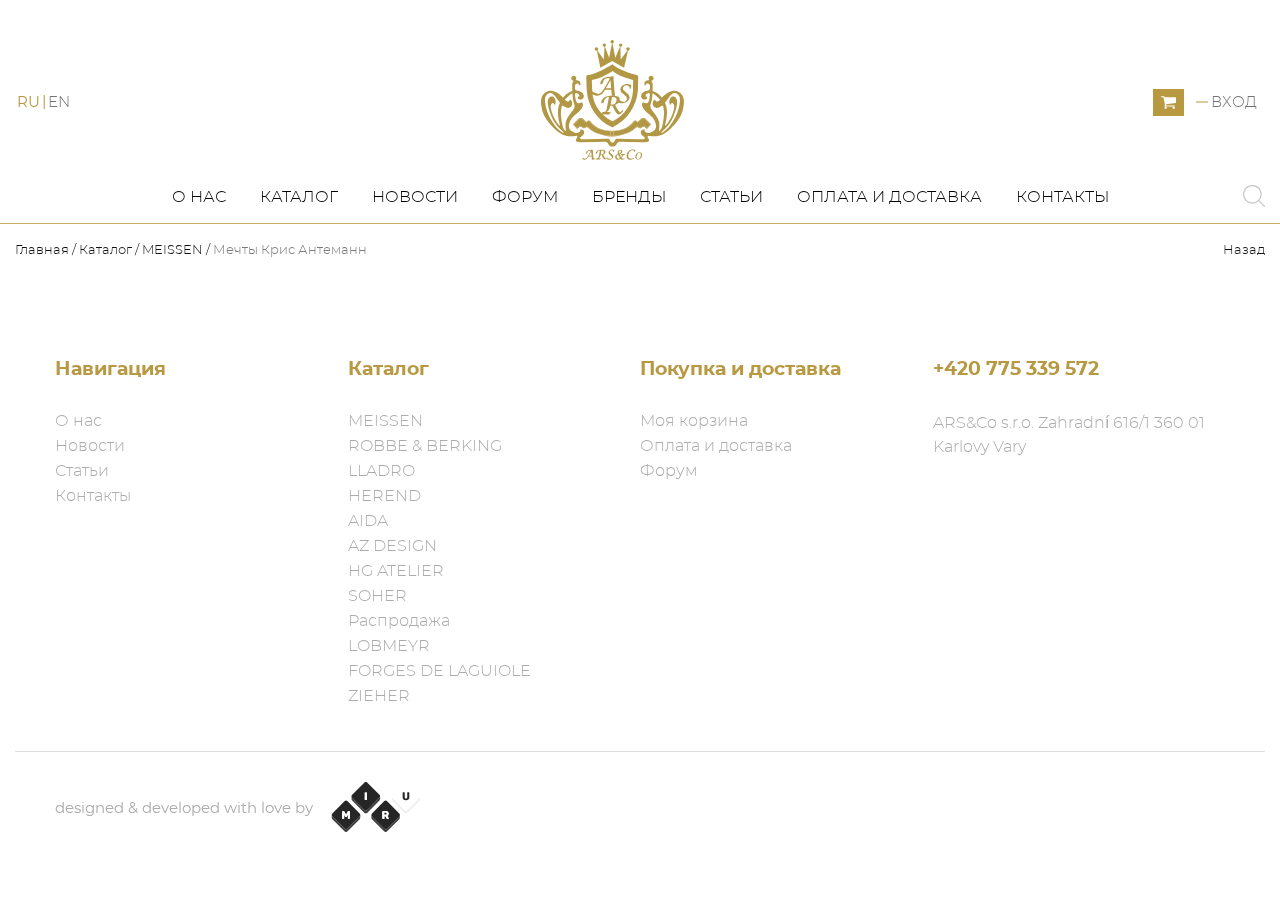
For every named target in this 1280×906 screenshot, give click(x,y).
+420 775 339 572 (1016, 369)
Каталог (299, 197)
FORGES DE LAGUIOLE (439, 671)
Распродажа (399, 621)
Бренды (629, 197)
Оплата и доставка (889, 197)
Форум (525, 197)
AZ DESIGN (392, 546)
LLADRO (381, 471)
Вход (1234, 102)
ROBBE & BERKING (425, 446)
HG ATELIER (396, 571)
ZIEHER (379, 696)
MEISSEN (172, 250)
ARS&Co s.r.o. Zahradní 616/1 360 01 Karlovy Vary (1069, 435)
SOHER (377, 596)
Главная (43, 250)
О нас (199, 197)
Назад (1244, 250)
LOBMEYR (389, 646)
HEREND (384, 496)
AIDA (368, 521)
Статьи (731, 197)
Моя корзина (694, 421)
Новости (415, 197)
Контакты (1062, 197)
